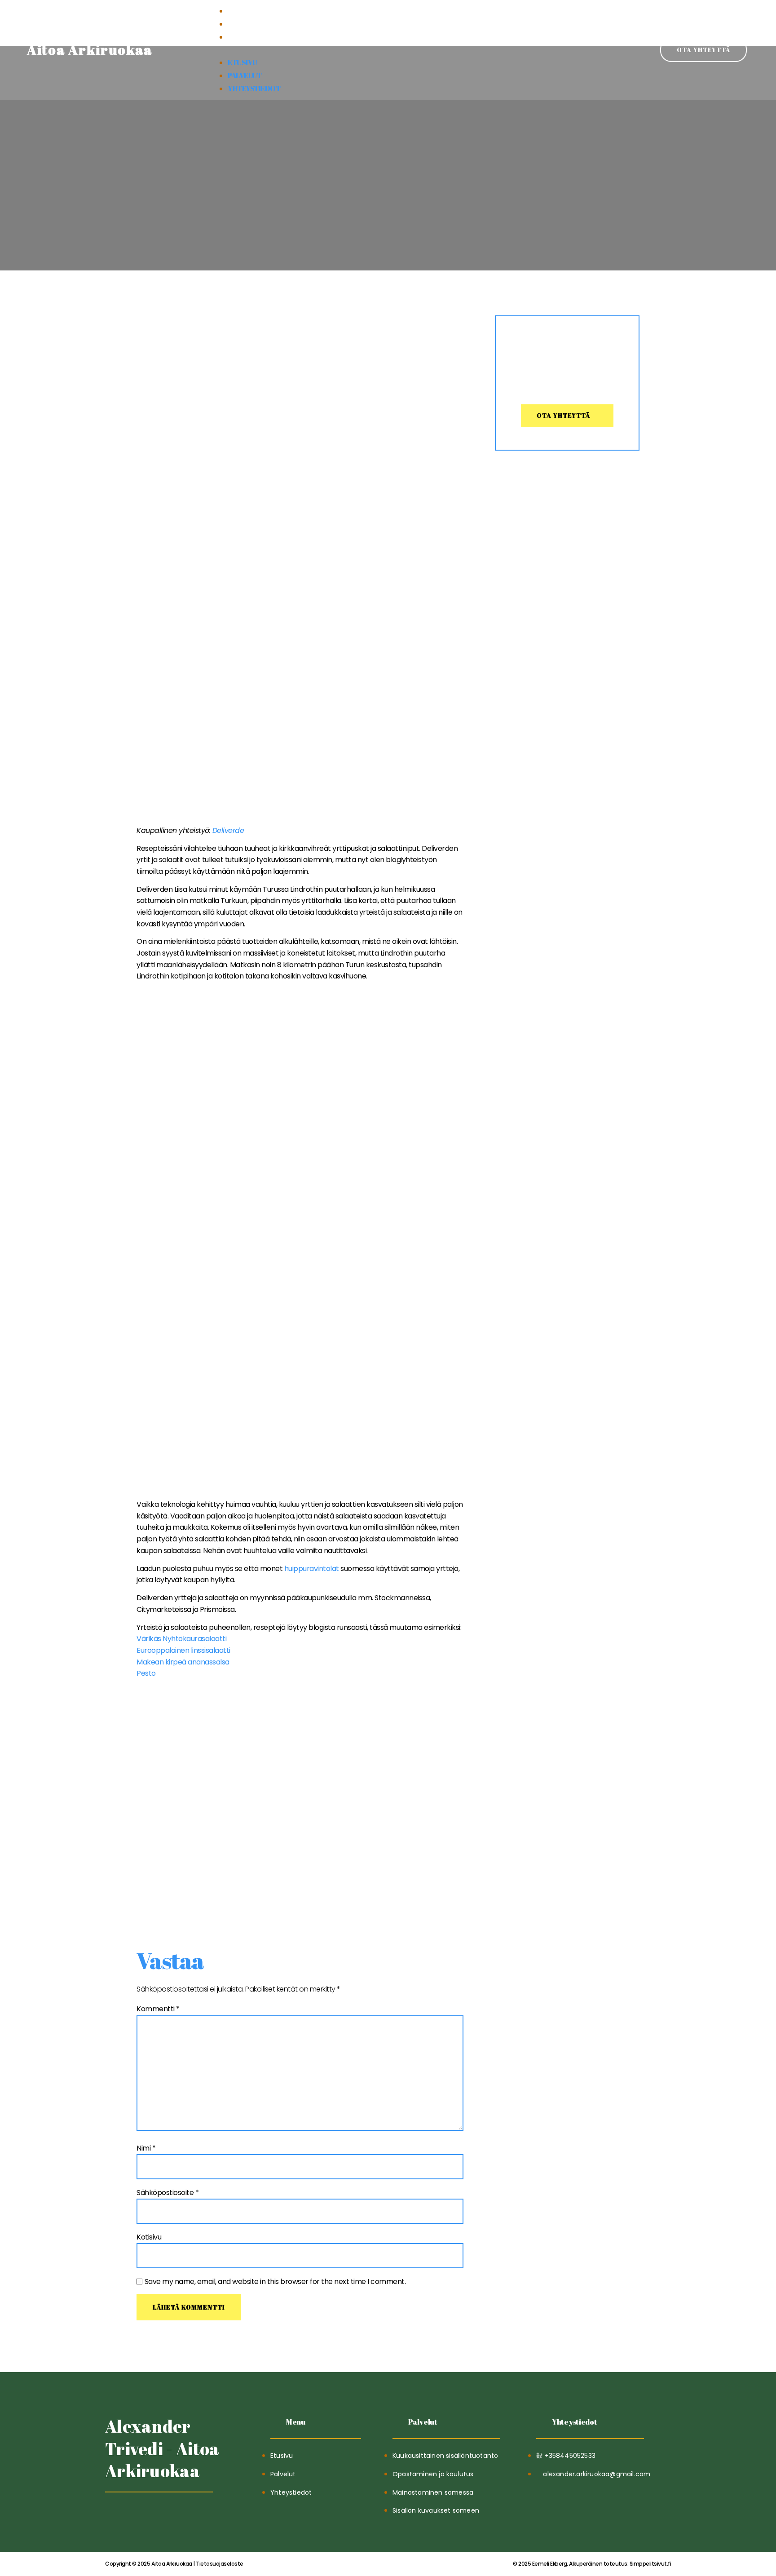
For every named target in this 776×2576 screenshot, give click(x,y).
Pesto (146, 1673)
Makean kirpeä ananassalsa (183, 1662)
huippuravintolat (312, 1569)
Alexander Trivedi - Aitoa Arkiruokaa (162, 2448)
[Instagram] (157, 2515)
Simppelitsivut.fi (592, 2564)
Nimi (146, 2148)
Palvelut (245, 24)
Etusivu (242, 11)
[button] (388, 50)
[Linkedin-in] (135, 2515)
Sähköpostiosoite (168, 2193)
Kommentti (158, 2009)
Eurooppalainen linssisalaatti (183, 1650)
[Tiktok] (113, 2515)
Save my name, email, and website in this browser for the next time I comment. (275, 2282)
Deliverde (228, 830)
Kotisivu (149, 2237)
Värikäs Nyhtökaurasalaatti (181, 1639)
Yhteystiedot (254, 37)
